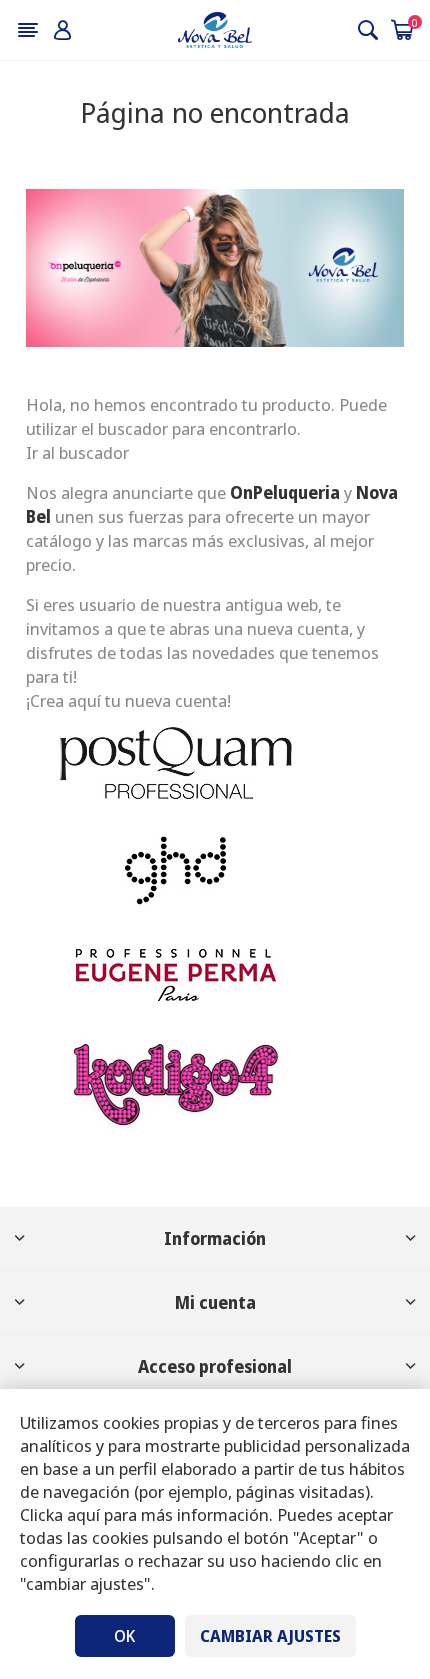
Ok (124, 1636)
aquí (83, 1514)
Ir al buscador (77, 452)
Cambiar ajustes (270, 1636)
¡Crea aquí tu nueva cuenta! (128, 700)
